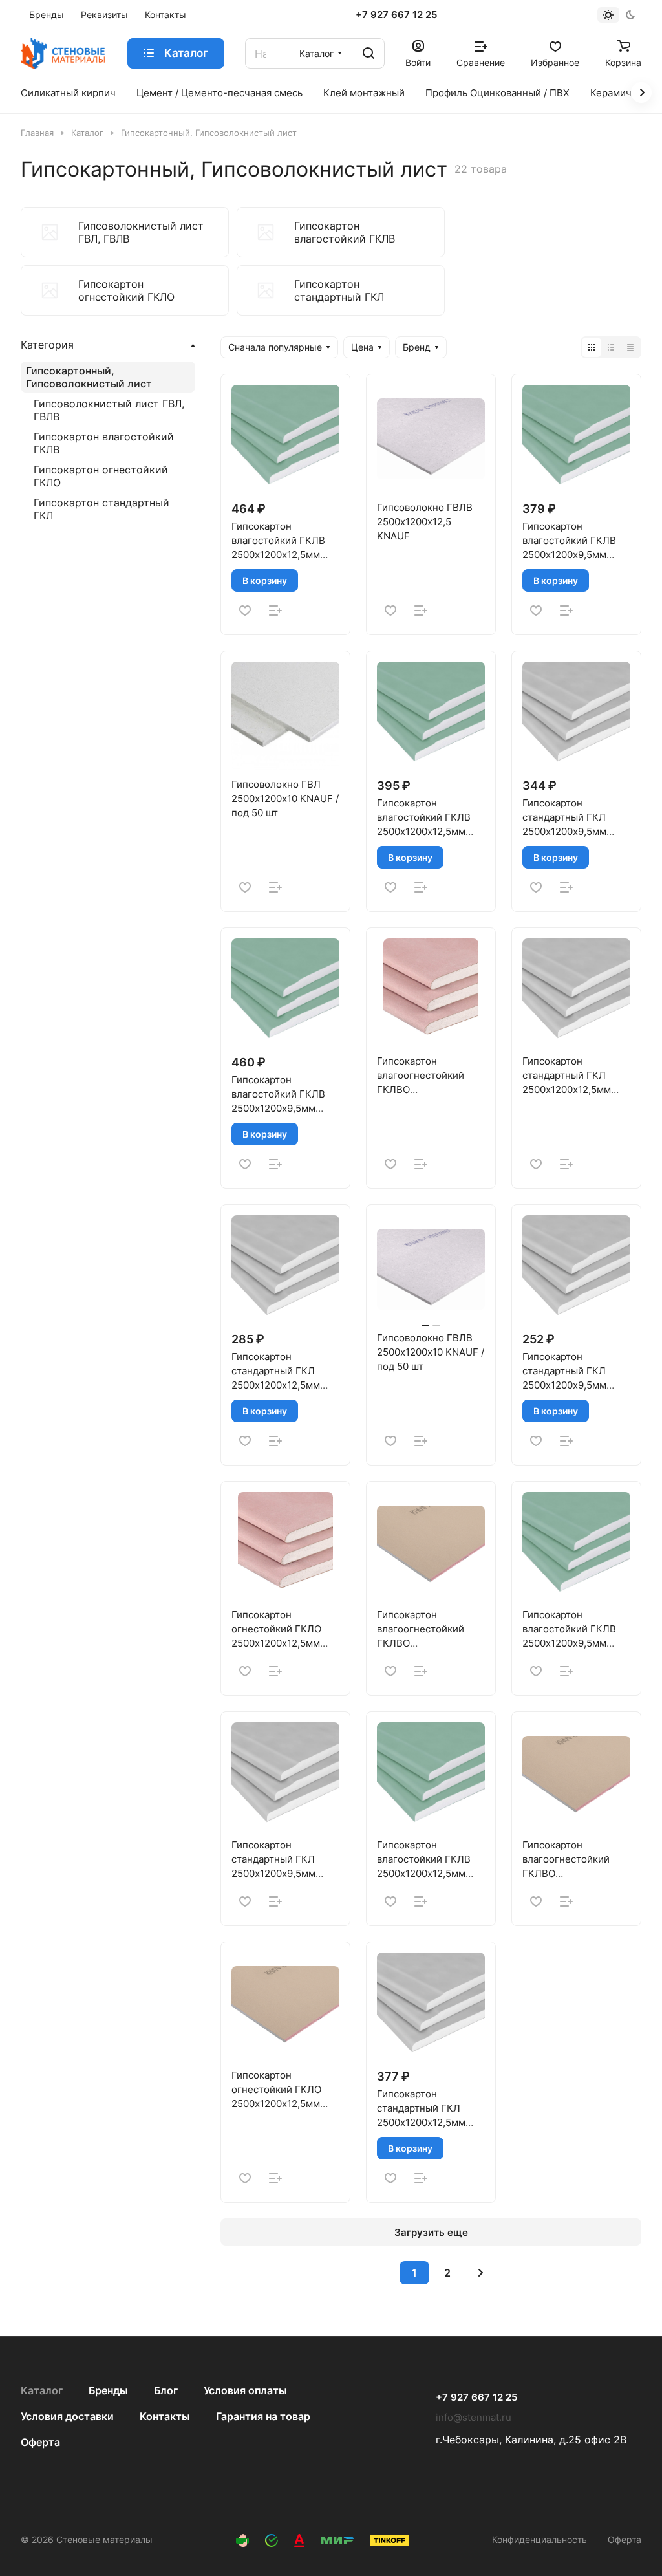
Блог (166, 2390)
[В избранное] (245, 611)
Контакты (165, 2416)
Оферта (40, 2442)
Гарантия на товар (263, 2416)
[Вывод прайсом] (630, 347)
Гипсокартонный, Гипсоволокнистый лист (89, 377)
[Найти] (368, 53)
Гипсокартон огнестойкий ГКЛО (101, 476)
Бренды (108, 2390)
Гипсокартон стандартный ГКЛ (101, 509)
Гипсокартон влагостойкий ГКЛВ (104, 443)
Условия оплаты (245, 2390)
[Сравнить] (275, 611)
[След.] (480, 2273)
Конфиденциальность (539, 2539)
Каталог (42, 2390)
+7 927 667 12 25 (396, 15)
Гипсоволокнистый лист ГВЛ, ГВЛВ (109, 410)
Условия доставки (67, 2416)
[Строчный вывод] (611, 347)
